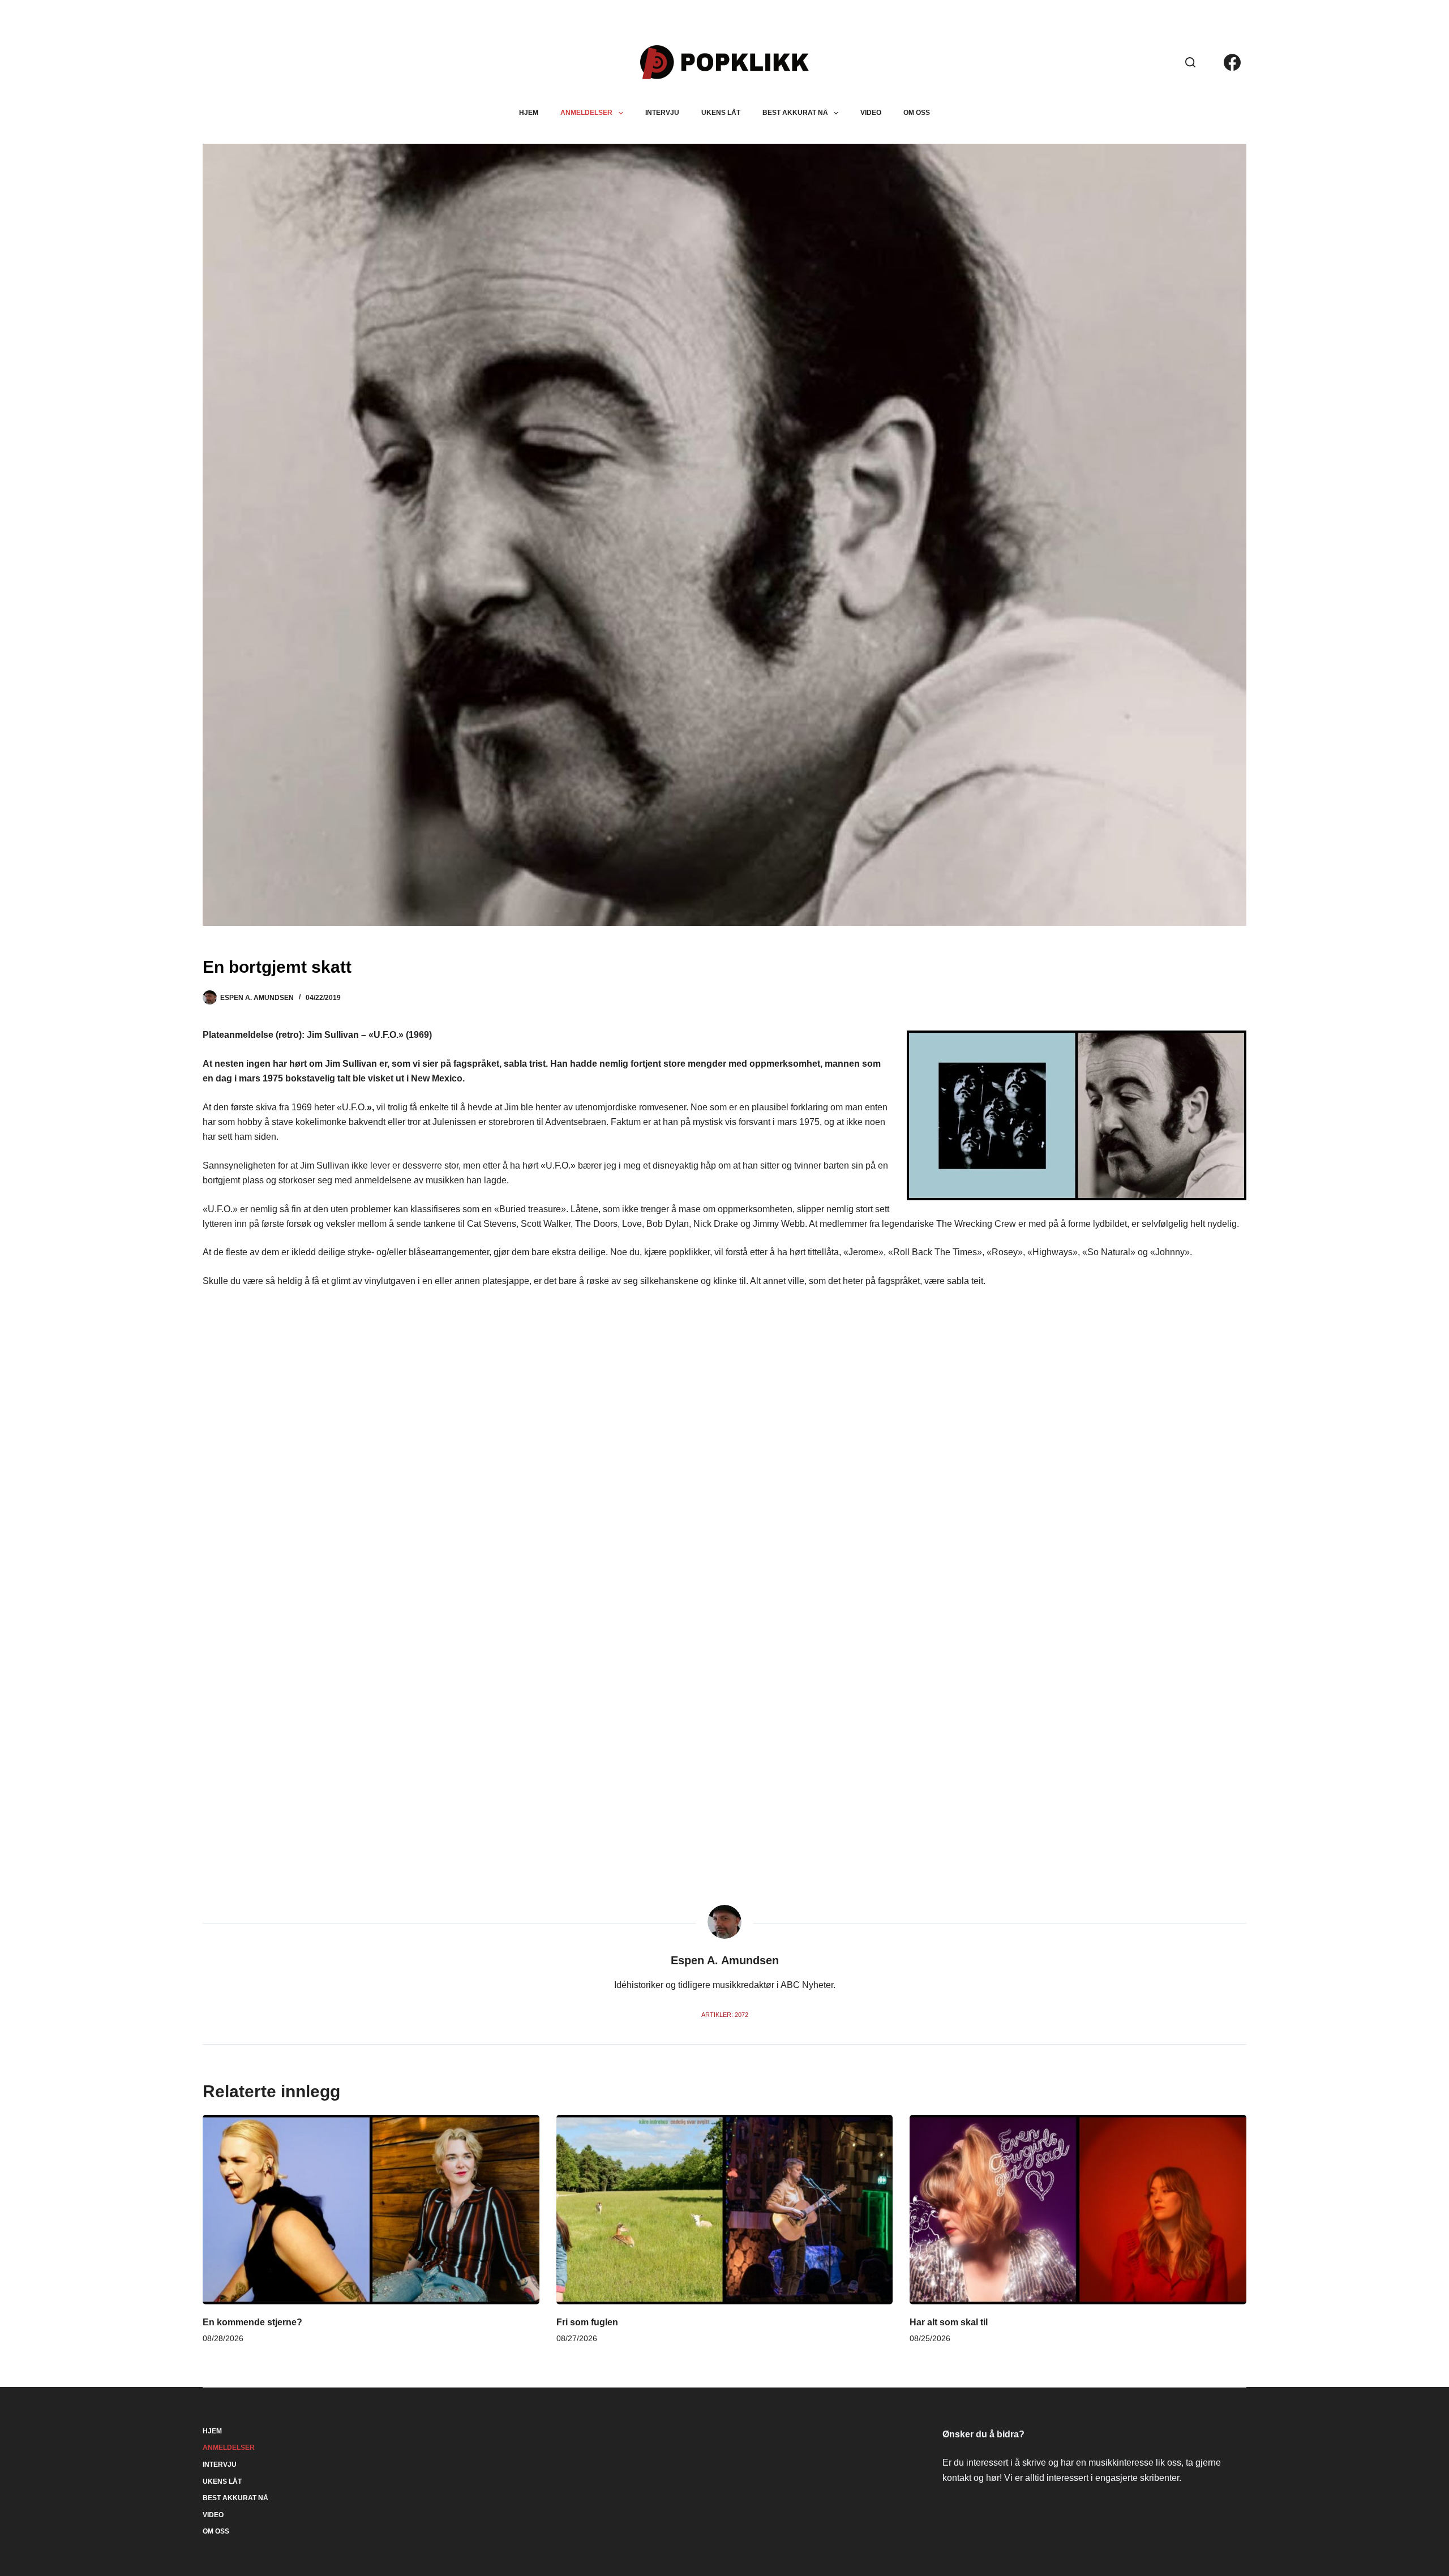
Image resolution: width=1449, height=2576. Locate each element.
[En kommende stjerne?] (371, 2209)
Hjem (529, 113)
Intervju (662, 113)
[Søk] (1190, 62)
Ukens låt (721, 113)
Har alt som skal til (949, 2322)
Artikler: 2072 (725, 2015)
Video (871, 113)
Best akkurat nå (795, 113)
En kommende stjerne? (252, 2322)
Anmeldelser (586, 113)
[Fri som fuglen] (724, 2209)
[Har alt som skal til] (1078, 2209)
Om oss (917, 113)
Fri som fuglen (587, 2322)
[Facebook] (1232, 62)
